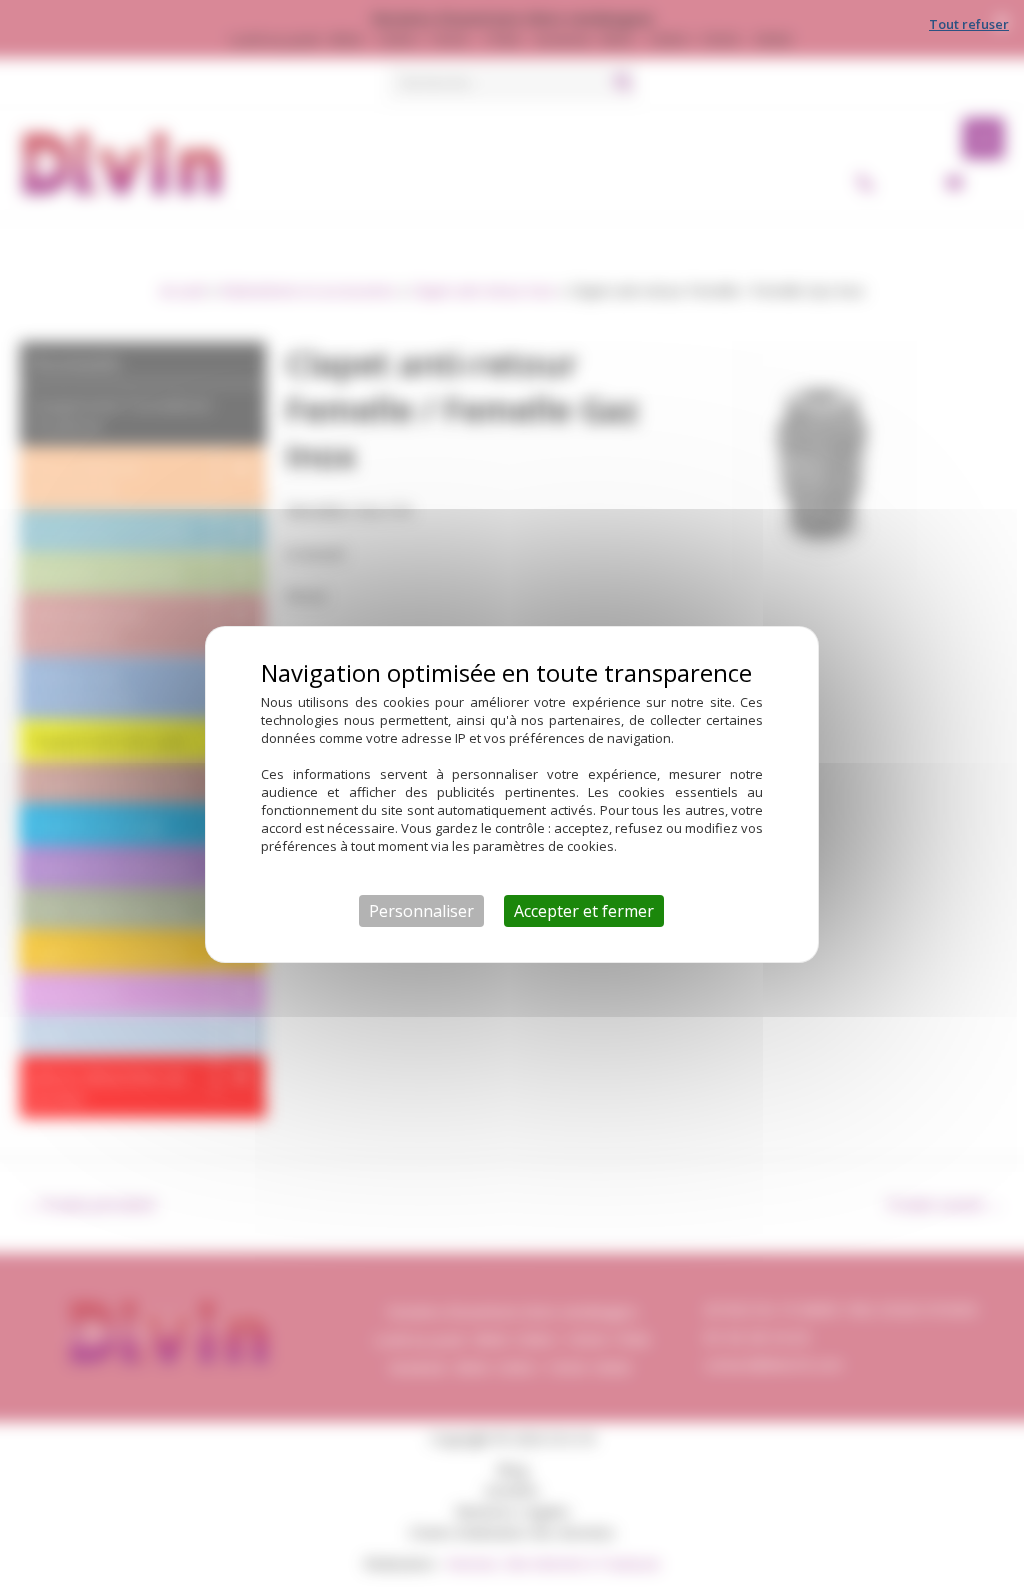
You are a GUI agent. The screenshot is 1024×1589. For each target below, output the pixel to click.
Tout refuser (969, 24)
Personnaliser (421, 911)
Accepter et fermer (584, 911)
